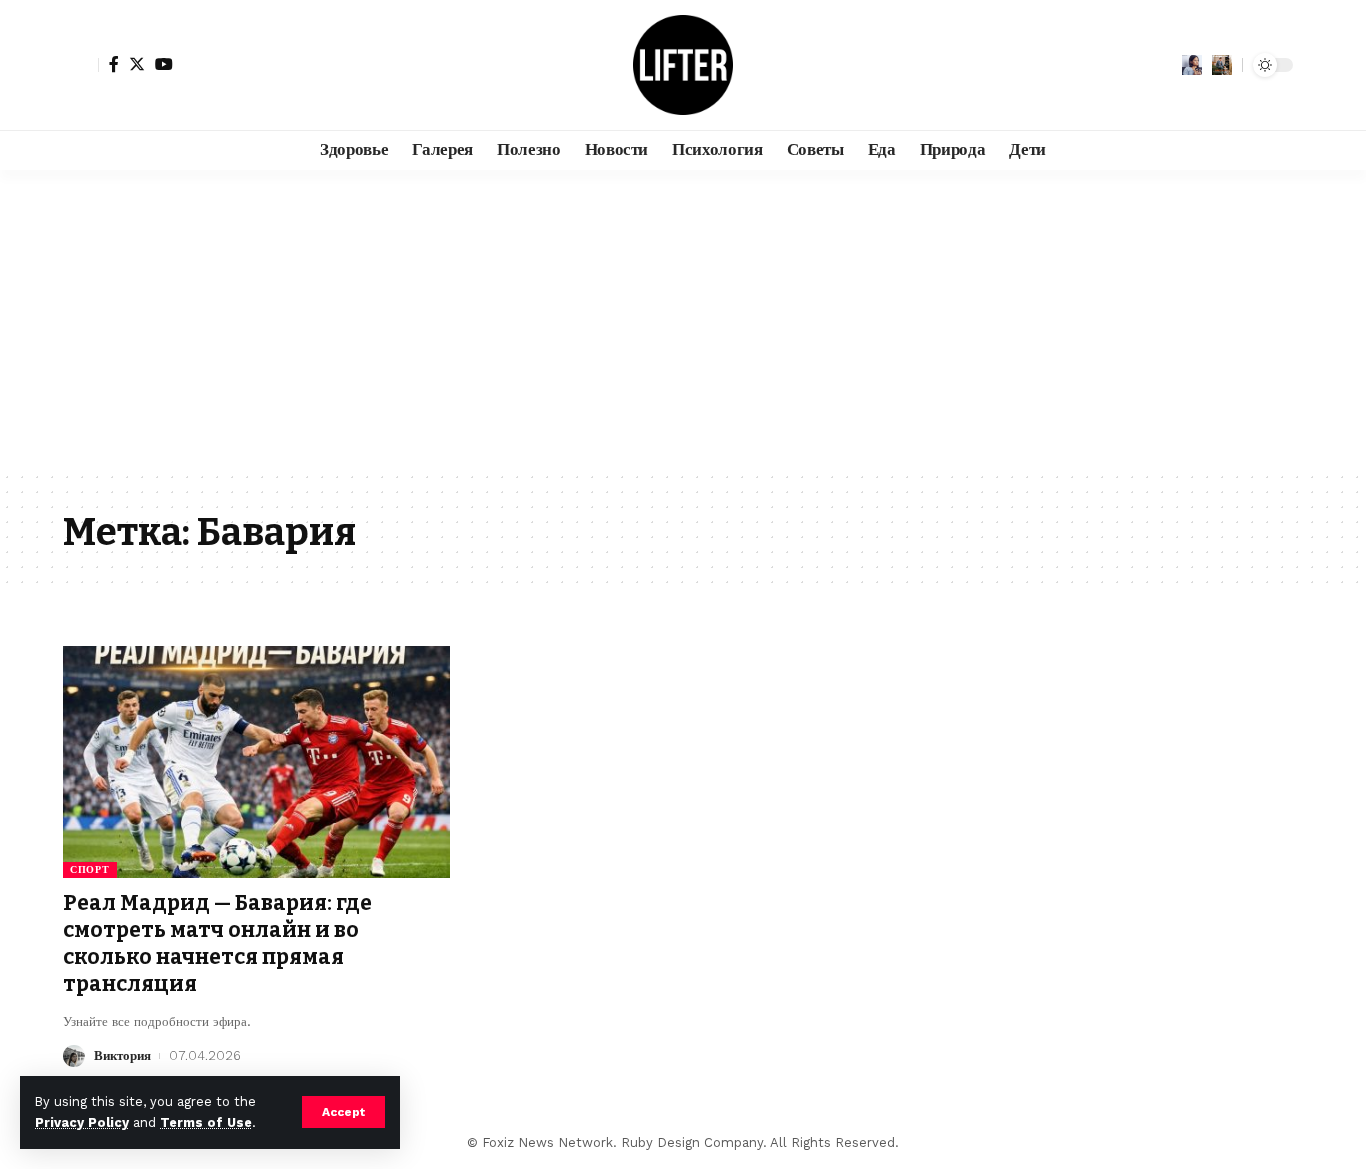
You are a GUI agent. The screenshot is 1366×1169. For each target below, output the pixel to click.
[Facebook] (114, 64)
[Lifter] (683, 65)
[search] (1222, 65)
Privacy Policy (82, 1122)
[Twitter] (137, 64)
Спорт (90, 869)
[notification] (1192, 65)
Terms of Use (206, 1122)
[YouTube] (164, 64)
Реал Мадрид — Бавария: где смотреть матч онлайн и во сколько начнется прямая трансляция (217, 944)
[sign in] (81, 65)
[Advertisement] (683, 320)
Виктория (122, 1055)
